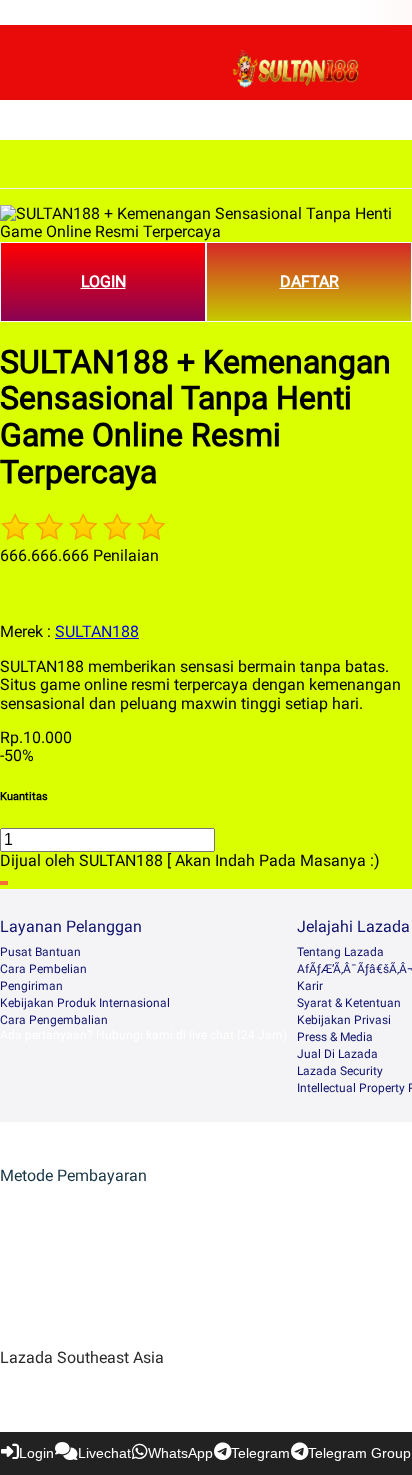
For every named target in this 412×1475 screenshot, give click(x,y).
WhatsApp (180, 1453)
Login (36, 1453)
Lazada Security (340, 1071)
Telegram (260, 1453)
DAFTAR (309, 281)
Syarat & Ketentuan (349, 1003)
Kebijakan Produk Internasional (85, 1003)
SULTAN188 (97, 631)
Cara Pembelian (43, 969)
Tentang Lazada (340, 952)
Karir (310, 986)
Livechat (104, 1453)
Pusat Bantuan (40, 952)
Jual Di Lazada (337, 1054)
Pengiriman (31, 986)
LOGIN (103, 281)
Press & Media (335, 1037)
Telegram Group (359, 1453)
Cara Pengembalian (54, 1020)
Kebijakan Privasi (344, 1020)
